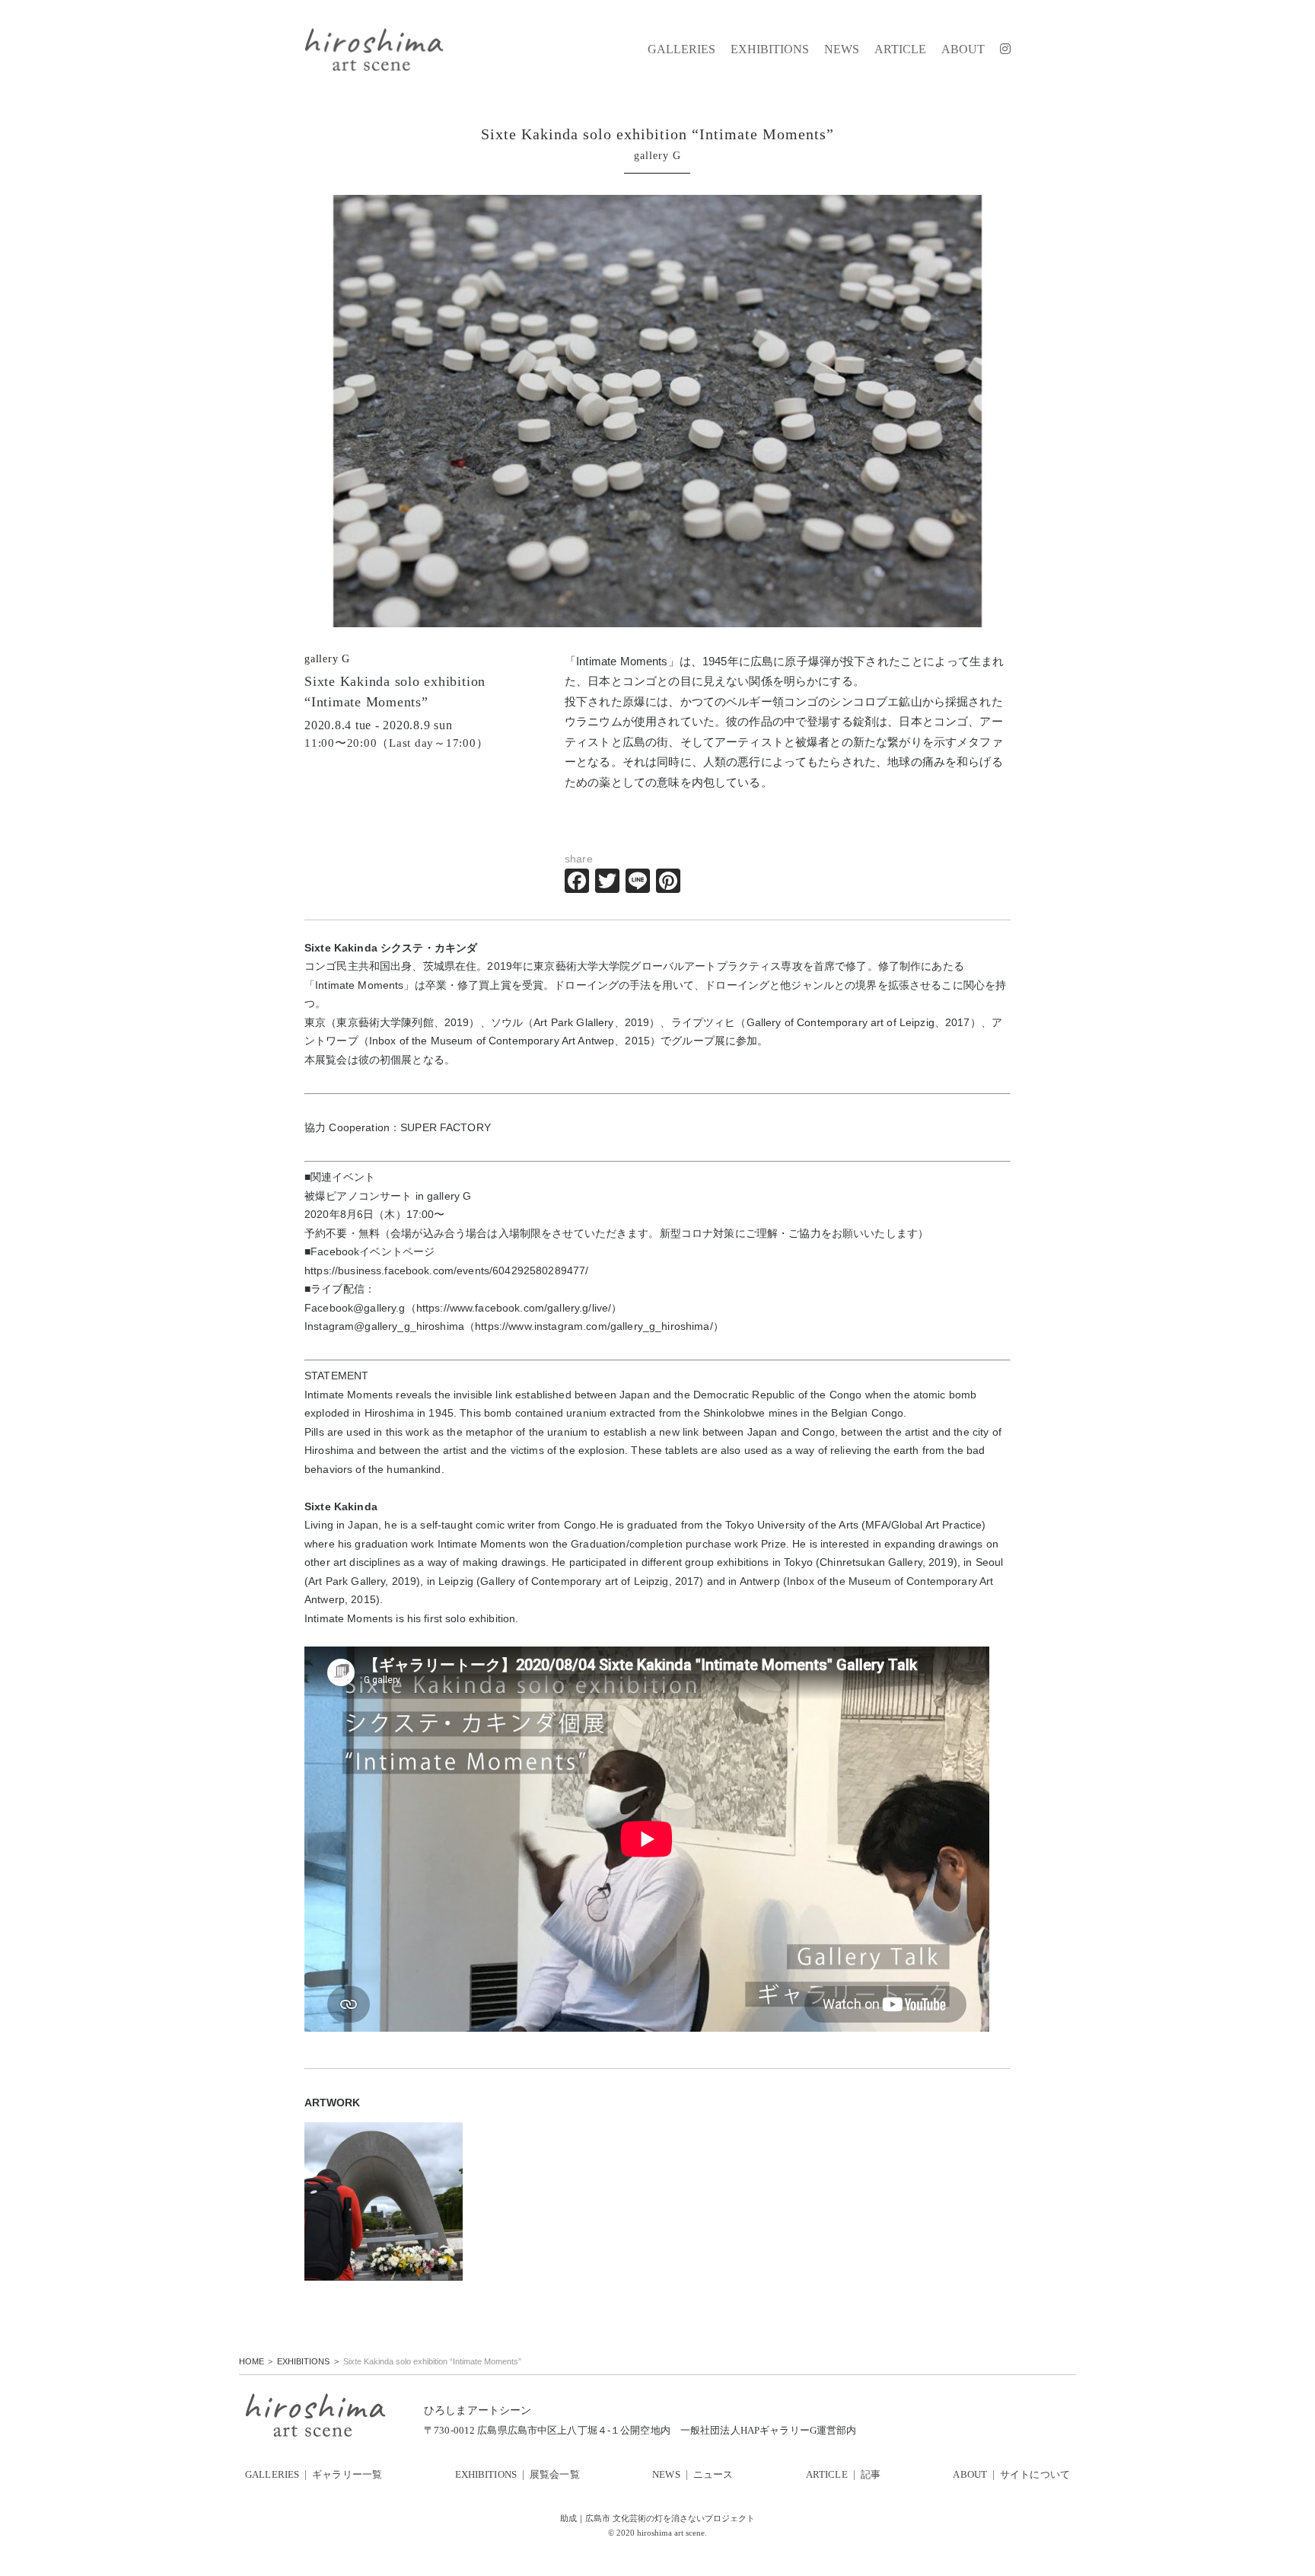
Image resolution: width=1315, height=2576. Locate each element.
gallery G (327, 659)
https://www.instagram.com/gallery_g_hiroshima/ (594, 1326)
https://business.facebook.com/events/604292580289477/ (446, 1270)
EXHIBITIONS (770, 49)
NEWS (842, 49)
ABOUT (963, 49)
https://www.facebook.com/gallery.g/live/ (514, 1308)
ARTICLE (900, 49)
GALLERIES (681, 49)
